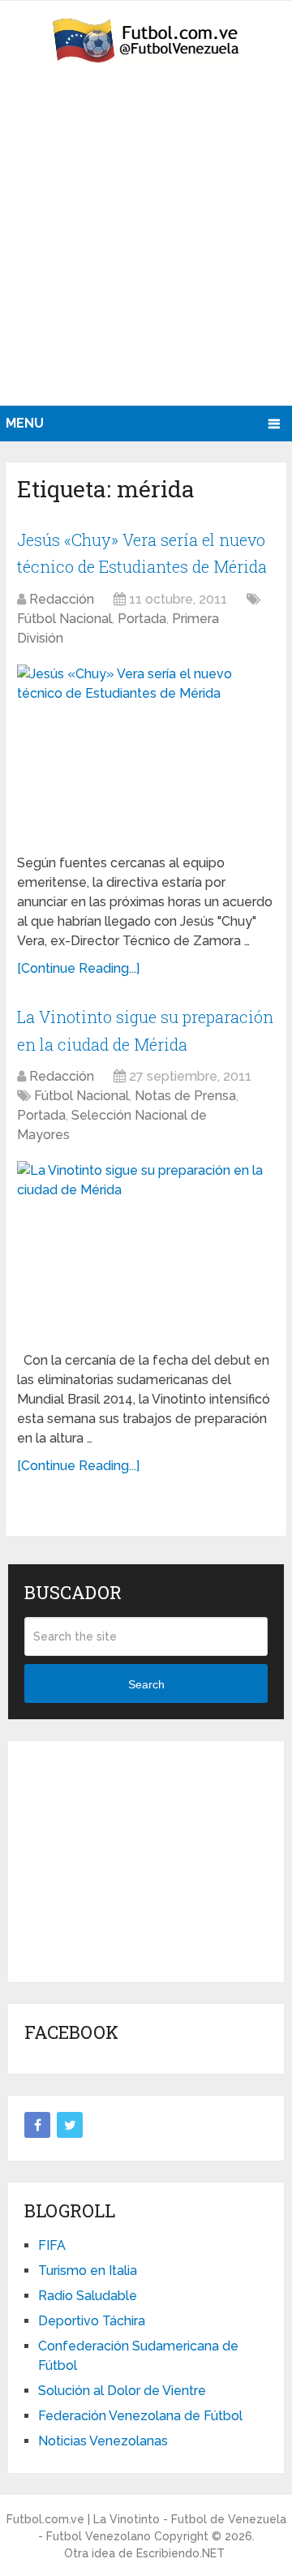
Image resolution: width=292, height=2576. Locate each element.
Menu (25, 423)
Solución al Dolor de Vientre (122, 2391)
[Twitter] (70, 2125)
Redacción (62, 599)
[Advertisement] (146, 252)
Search (146, 1684)
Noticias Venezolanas (103, 2441)
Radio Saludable (88, 2296)
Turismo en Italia (88, 2271)
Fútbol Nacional (64, 619)
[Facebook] (37, 2125)
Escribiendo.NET (180, 2553)
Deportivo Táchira (92, 2321)
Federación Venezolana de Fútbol (140, 2416)
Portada (142, 619)
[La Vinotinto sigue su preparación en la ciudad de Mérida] (146, 1249)
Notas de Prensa (185, 1096)
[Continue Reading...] (78, 968)
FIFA (52, 2245)
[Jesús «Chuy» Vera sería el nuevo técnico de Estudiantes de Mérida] (146, 753)
